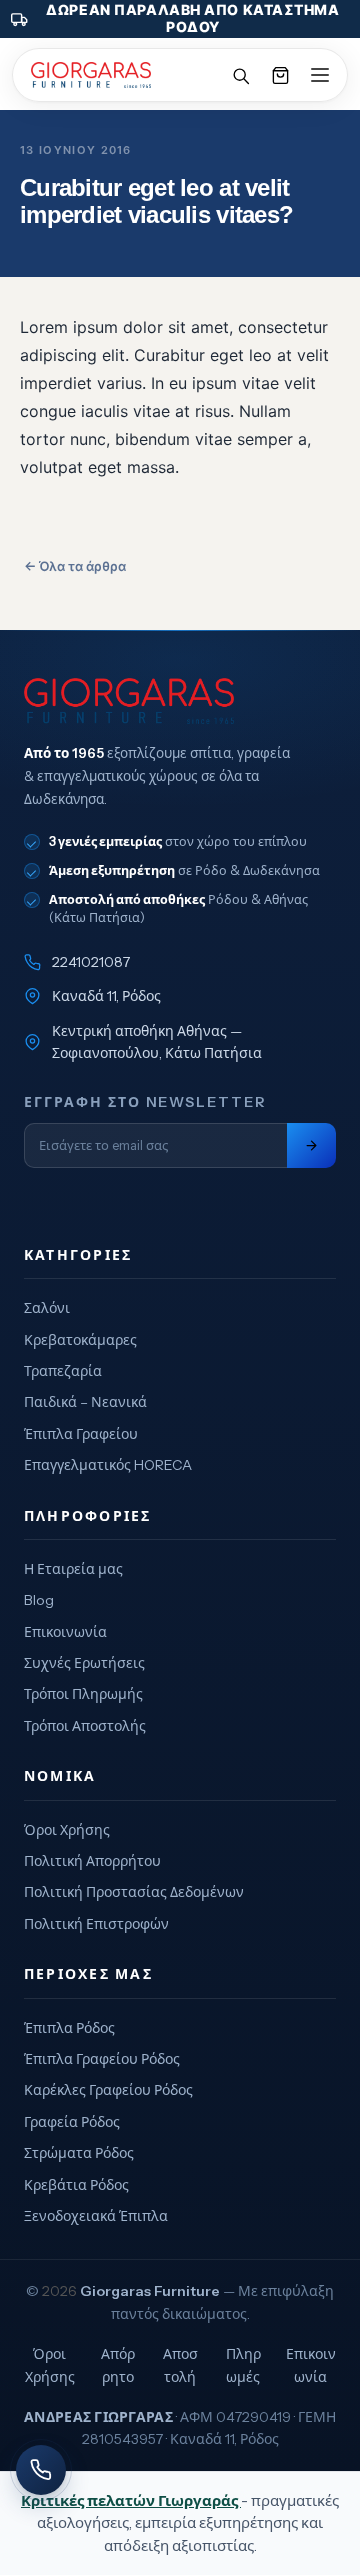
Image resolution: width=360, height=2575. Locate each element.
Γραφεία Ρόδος (72, 2122)
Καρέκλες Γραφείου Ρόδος (108, 2090)
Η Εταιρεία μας (73, 1569)
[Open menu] (320, 75)
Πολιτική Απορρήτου (92, 1861)
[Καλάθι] (280, 75)
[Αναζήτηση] (240, 75)
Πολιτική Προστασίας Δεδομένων (134, 1892)
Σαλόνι (47, 1308)
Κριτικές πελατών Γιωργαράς (131, 2500)
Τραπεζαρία (63, 1371)
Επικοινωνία (65, 1632)
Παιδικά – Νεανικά (85, 1402)
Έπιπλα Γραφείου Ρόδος (102, 2059)
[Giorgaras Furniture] (91, 75)
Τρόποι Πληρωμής (83, 1694)
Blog (39, 1600)
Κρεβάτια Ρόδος (76, 2185)
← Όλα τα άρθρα (75, 566)
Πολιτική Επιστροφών (96, 1924)
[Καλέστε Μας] (41, 2470)
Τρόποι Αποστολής (85, 1726)
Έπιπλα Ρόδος (69, 2028)
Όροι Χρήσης (67, 1830)
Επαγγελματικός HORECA (108, 1465)
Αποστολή (180, 2365)
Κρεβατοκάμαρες (80, 1340)
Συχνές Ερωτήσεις (84, 1663)
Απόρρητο (118, 2365)
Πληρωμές (243, 2365)
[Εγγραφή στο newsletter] (311, 1145)
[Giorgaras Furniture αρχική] (180, 700)
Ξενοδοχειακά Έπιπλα (96, 2216)
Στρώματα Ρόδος (79, 2153)
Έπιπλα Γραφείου (81, 1434)
